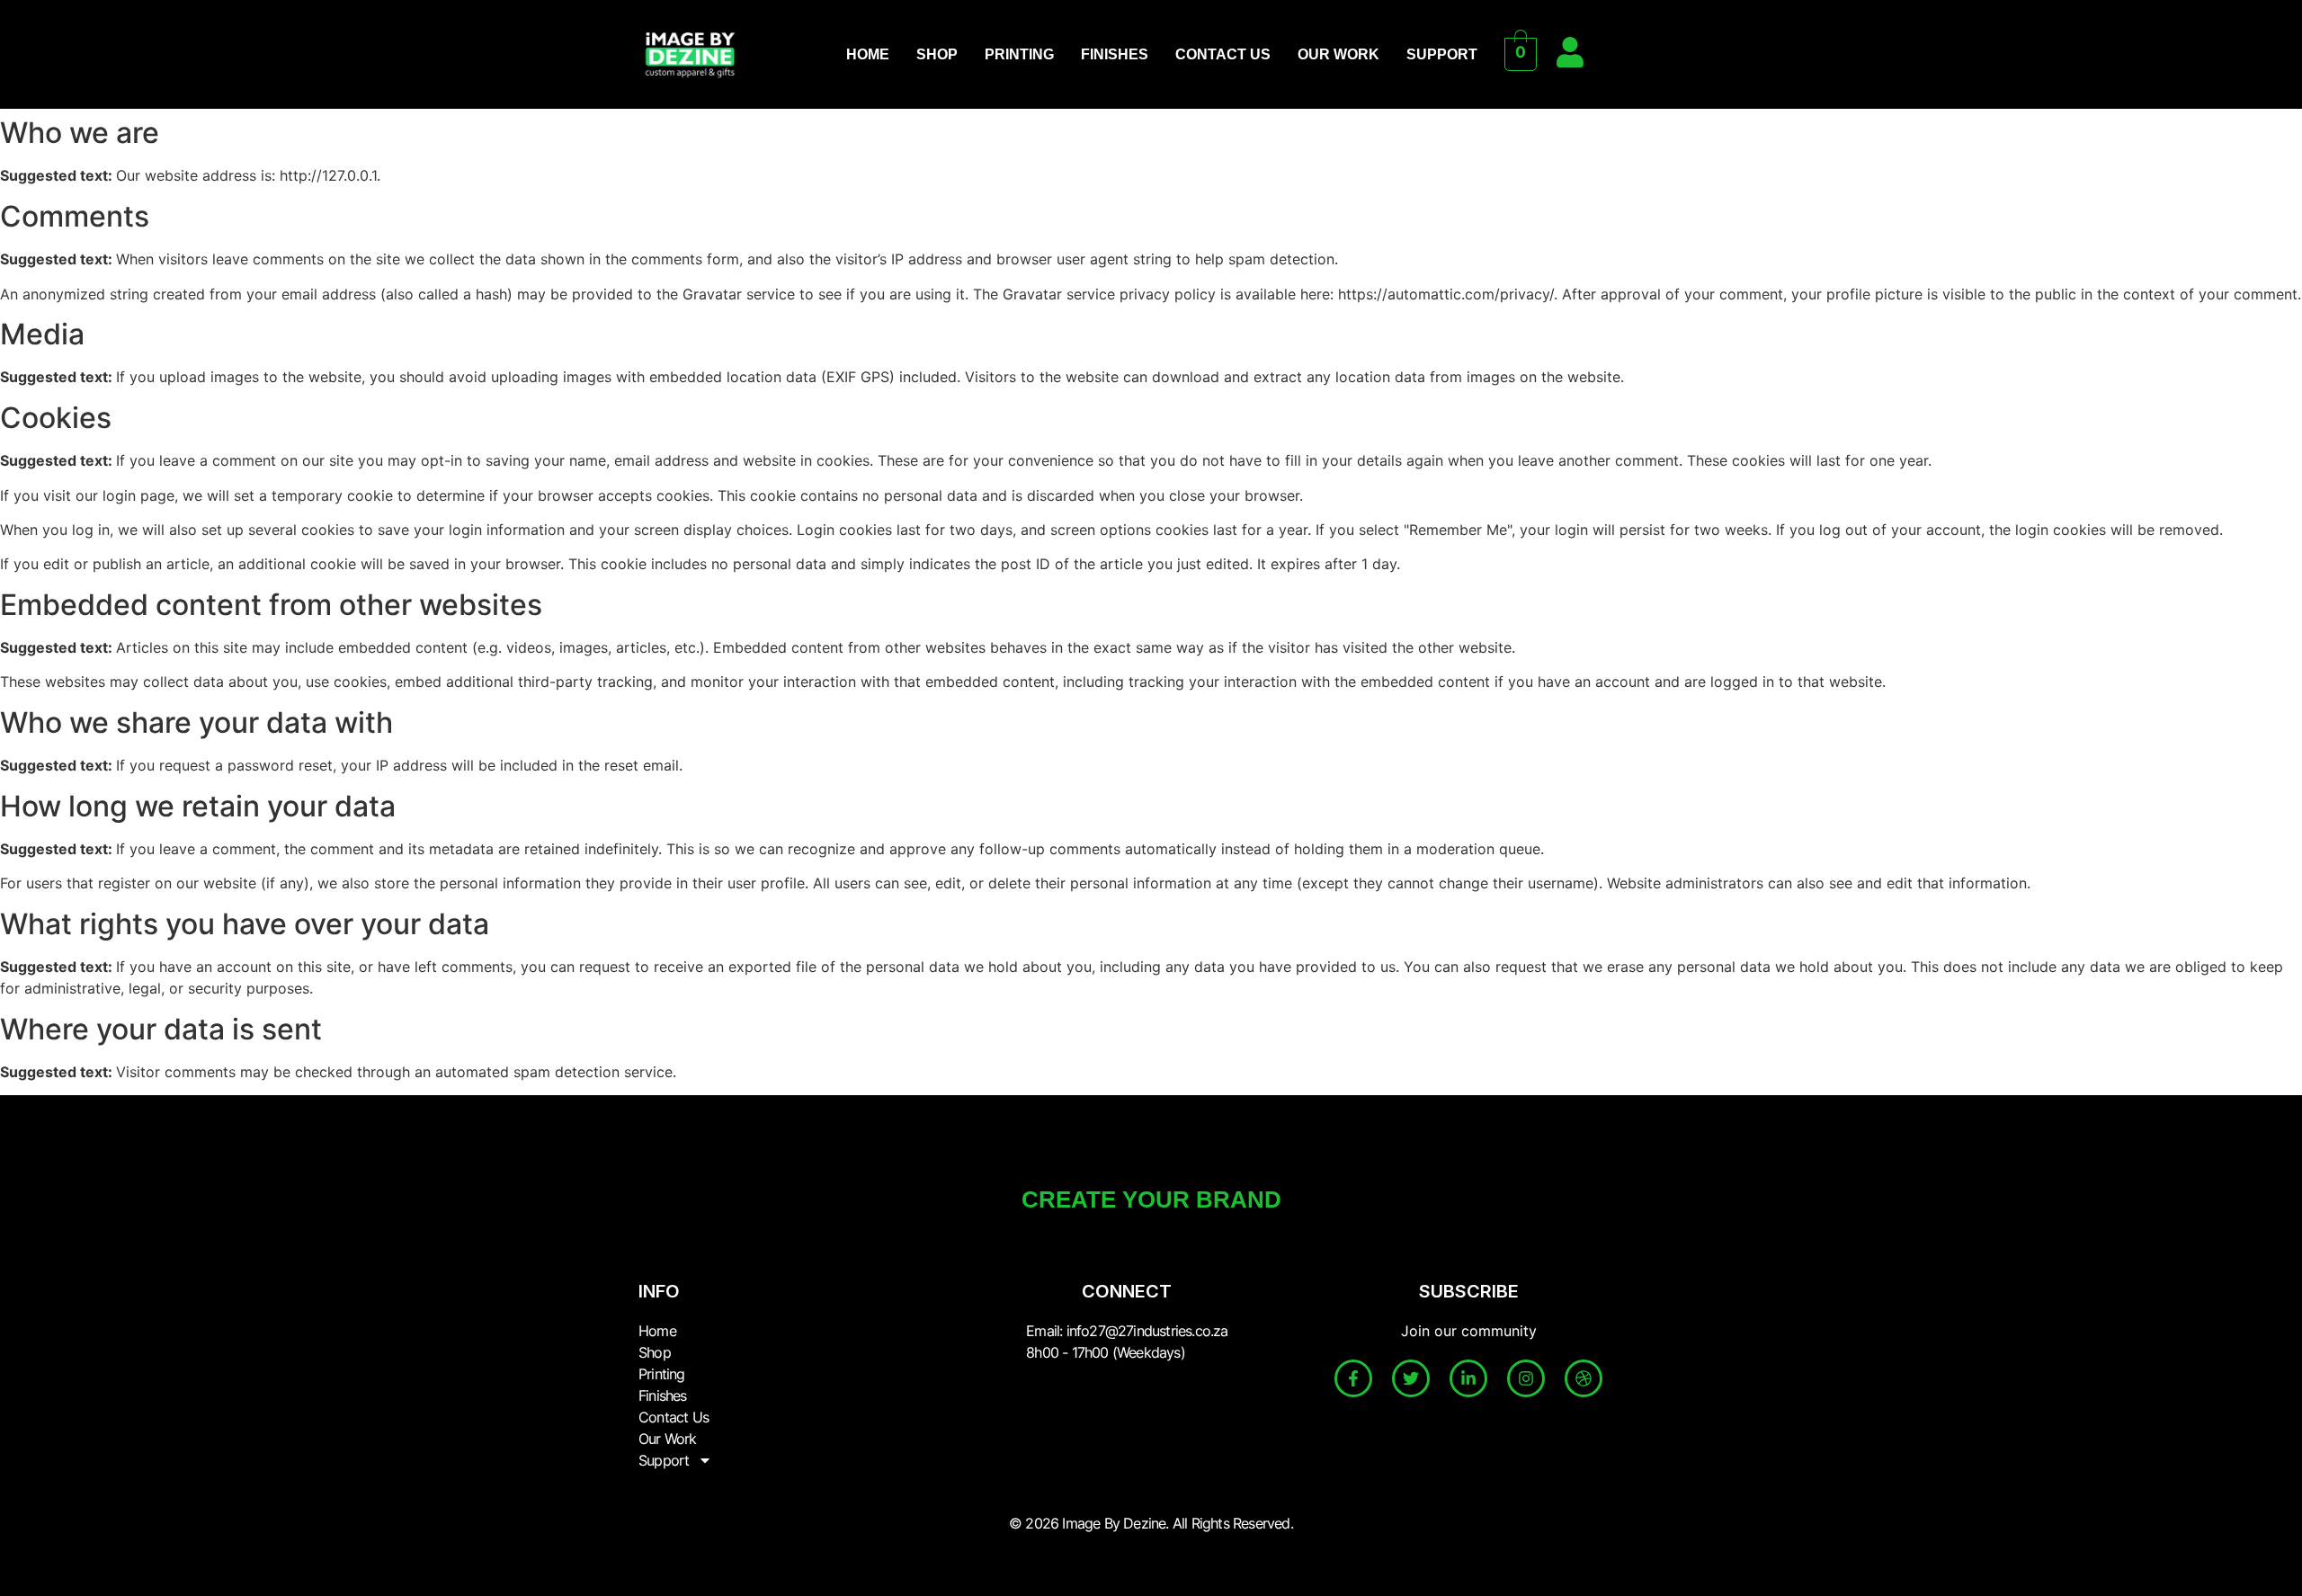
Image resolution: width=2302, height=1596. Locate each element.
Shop (937, 54)
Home (868, 54)
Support (1442, 54)
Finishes (1115, 54)
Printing (1019, 54)
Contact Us (1223, 54)
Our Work (1338, 54)
